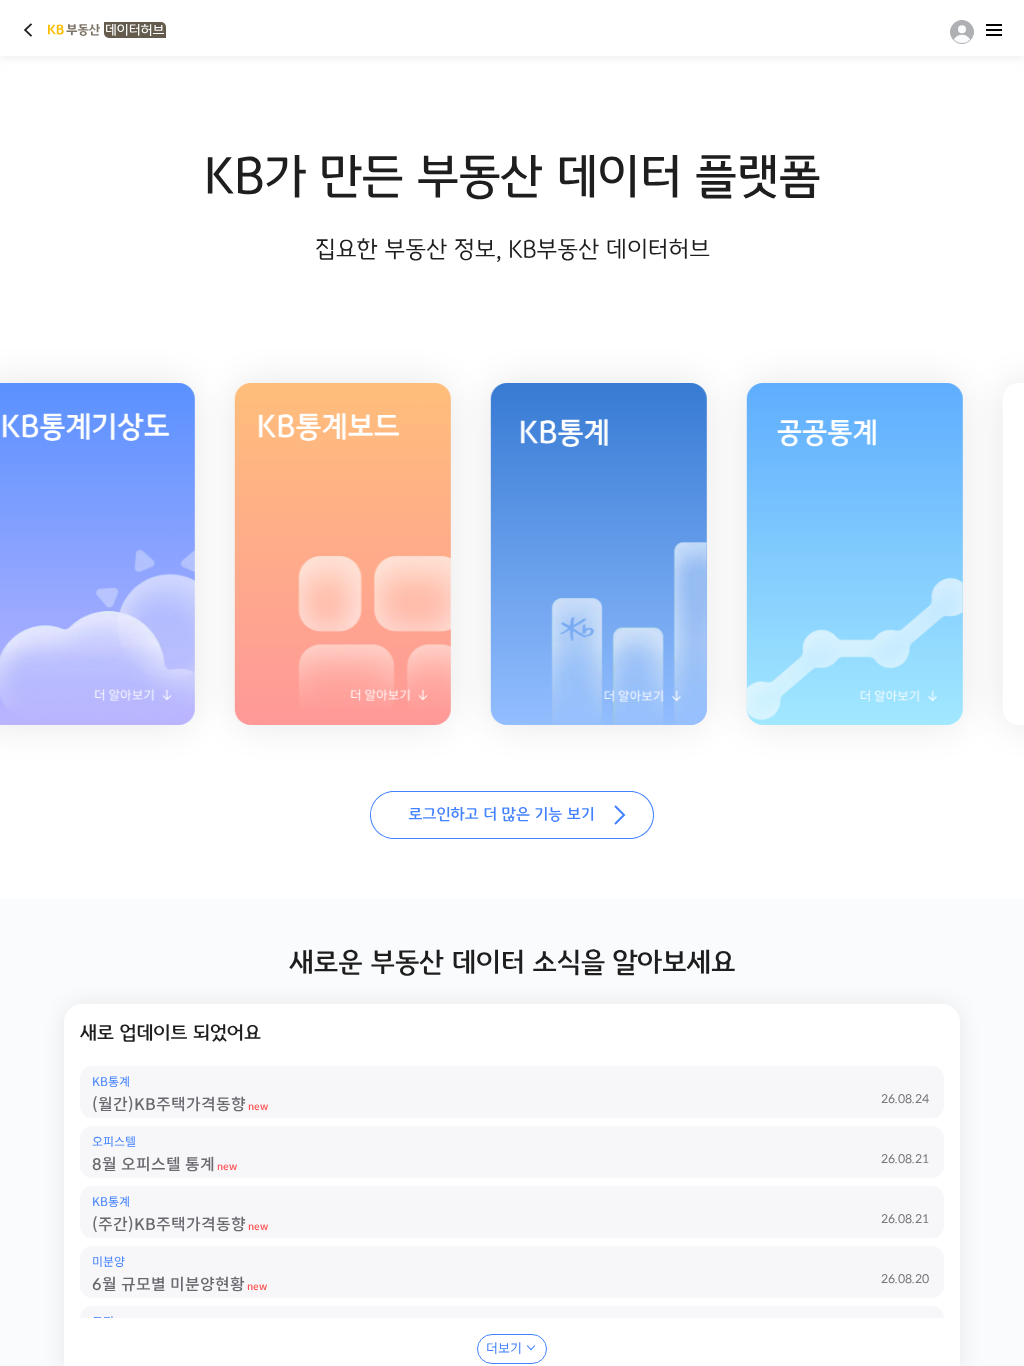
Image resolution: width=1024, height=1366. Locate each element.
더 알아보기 (323, 701)
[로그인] (958, 32)
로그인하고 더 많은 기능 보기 (512, 815)
